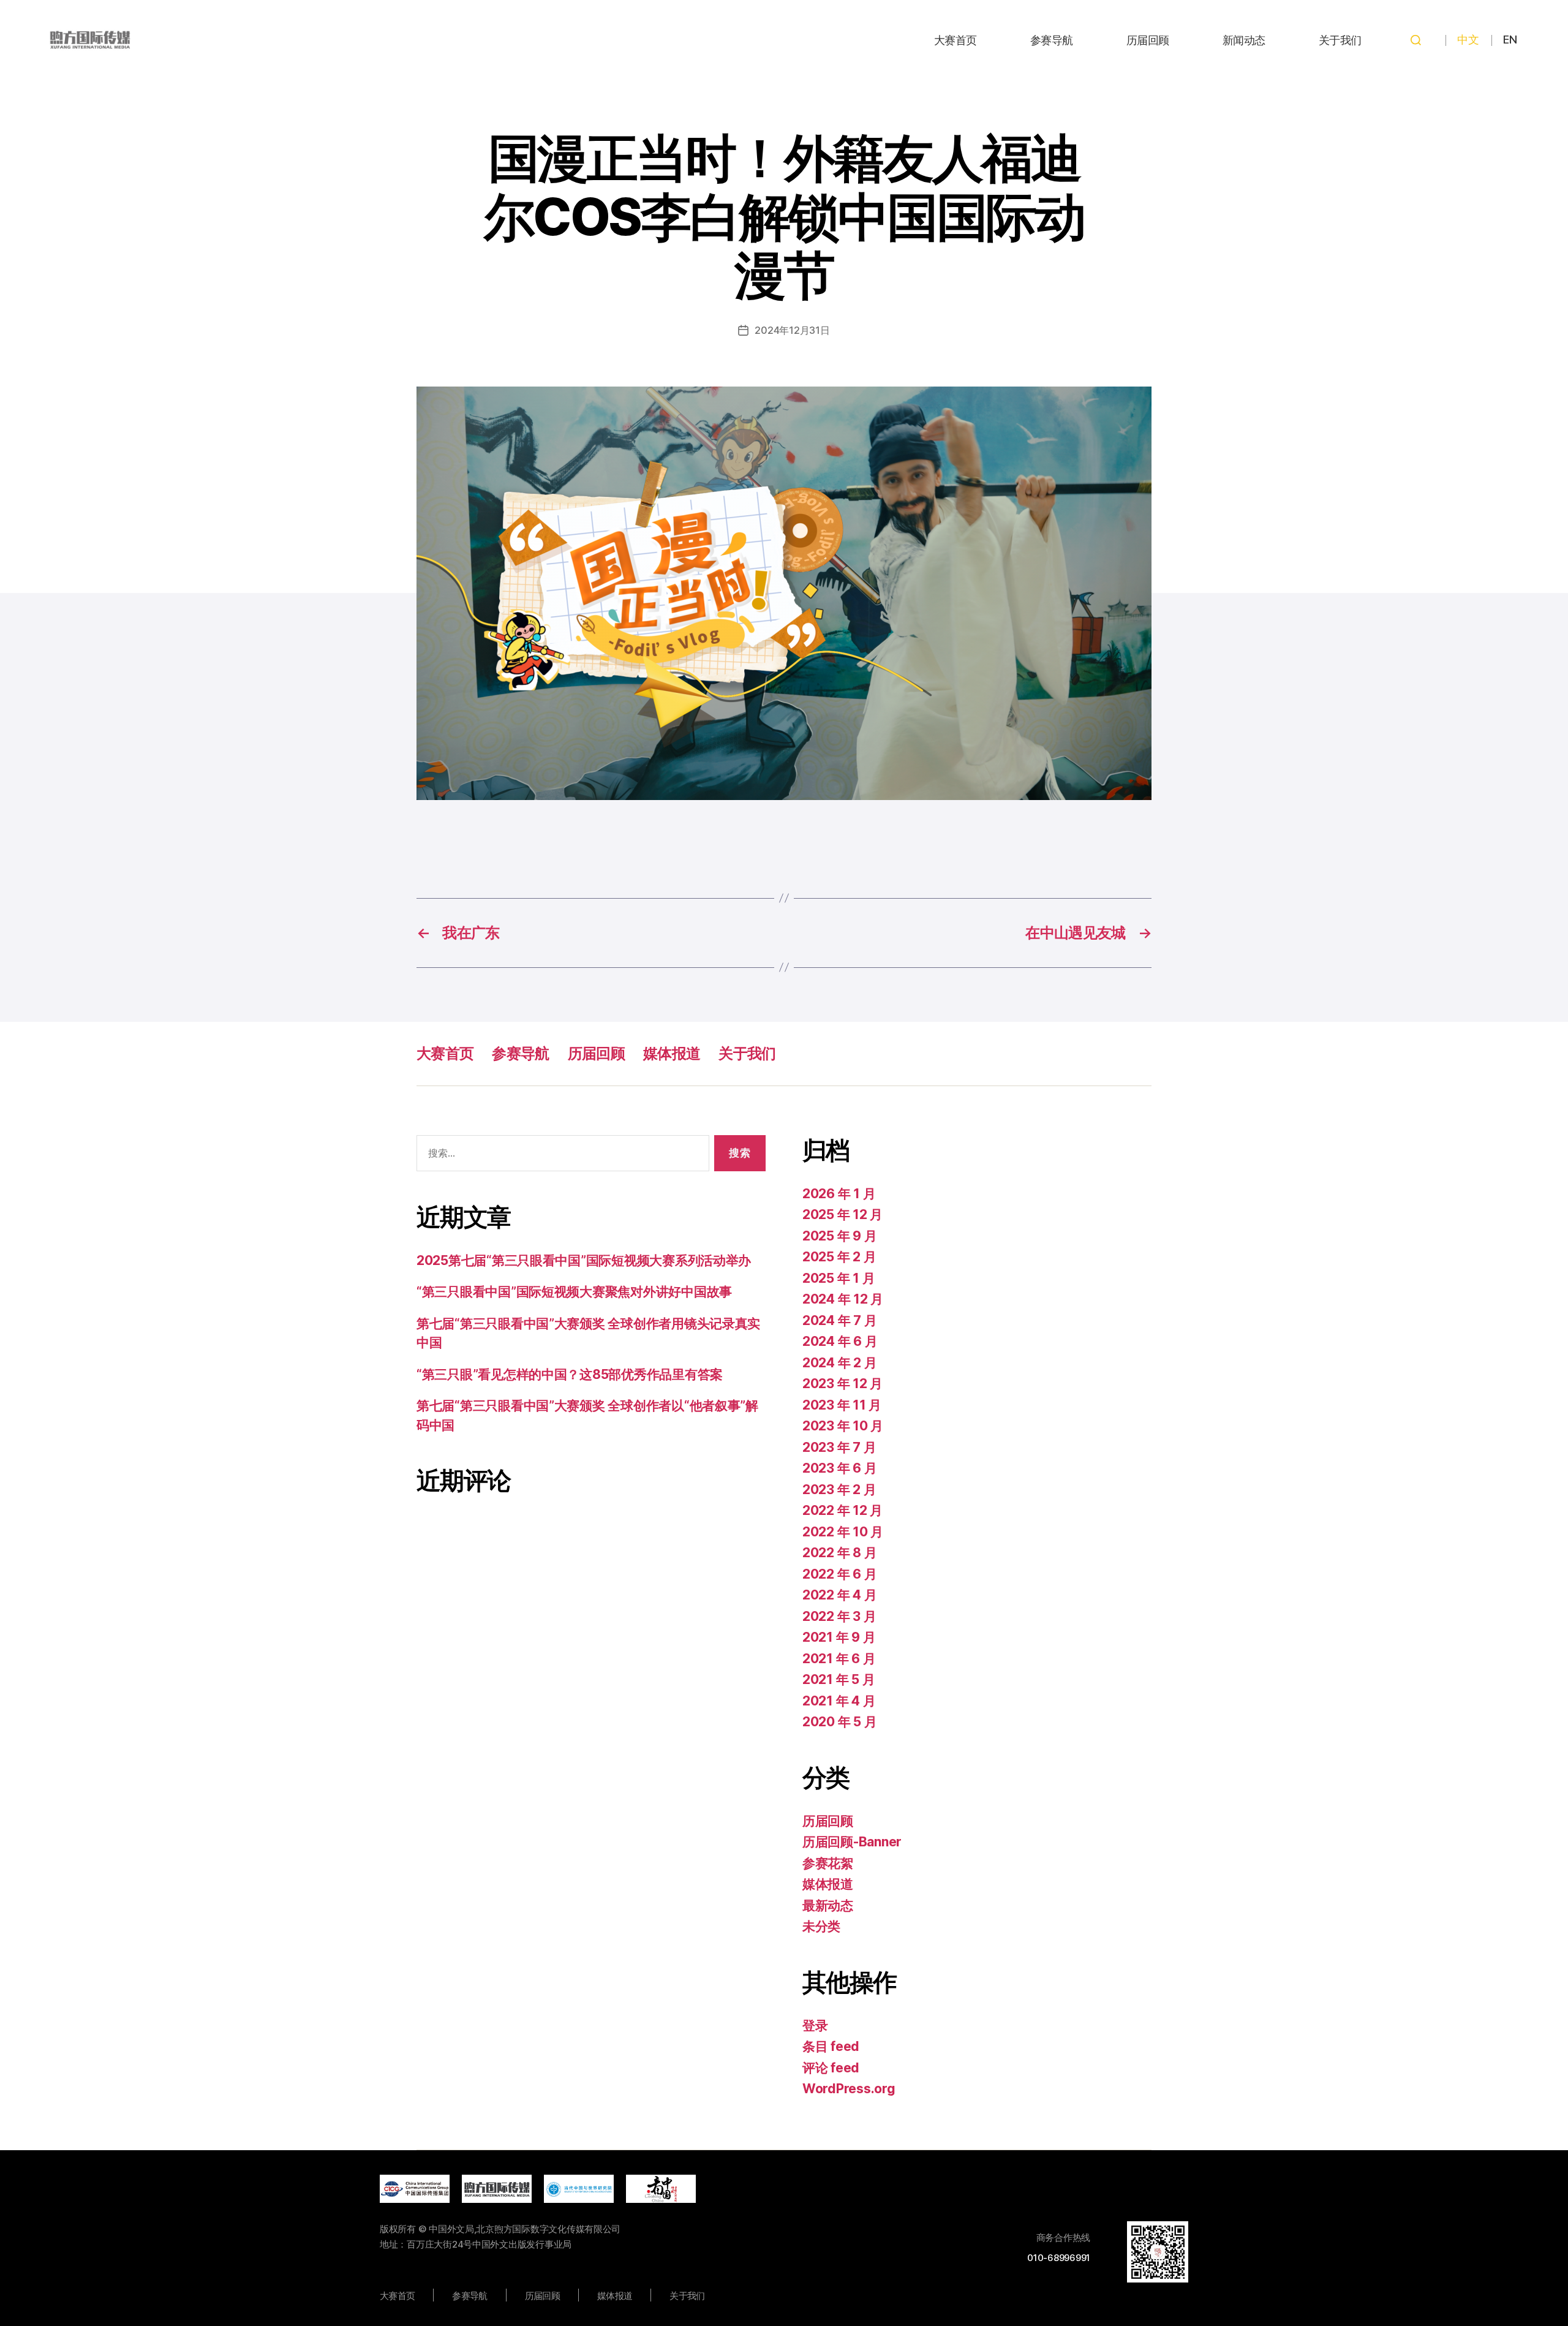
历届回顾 (1148, 40)
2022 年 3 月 (839, 1616)
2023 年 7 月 (839, 1447)
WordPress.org (849, 2089)
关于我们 (1340, 40)
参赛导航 (1052, 40)
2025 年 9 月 (839, 1236)
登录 (815, 2026)
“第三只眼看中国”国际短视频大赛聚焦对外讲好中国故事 (574, 1292)
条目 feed (831, 2046)
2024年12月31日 (792, 330)
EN (1510, 40)
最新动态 (828, 1905)
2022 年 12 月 (842, 1510)
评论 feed (831, 2068)
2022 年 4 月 (839, 1595)
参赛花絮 (828, 1863)
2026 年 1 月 (839, 1194)
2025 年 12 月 (842, 1214)
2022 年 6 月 (839, 1574)
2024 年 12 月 (843, 1299)
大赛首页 (956, 40)
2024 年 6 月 (840, 1341)
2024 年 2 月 (839, 1363)
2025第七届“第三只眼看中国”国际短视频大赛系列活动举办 (584, 1260)
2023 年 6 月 (839, 1468)
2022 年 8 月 (839, 1553)
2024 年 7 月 (839, 1320)
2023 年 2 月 (839, 1490)
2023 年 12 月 (842, 1384)
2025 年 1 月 (839, 1278)
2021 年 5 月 (839, 1679)
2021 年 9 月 (839, 1637)
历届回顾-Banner (852, 1842)
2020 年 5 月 (839, 1722)
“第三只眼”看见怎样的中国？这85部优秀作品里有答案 (570, 1374)
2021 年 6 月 (839, 1659)
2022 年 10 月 (843, 1532)
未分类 (821, 1926)
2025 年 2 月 (839, 1257)
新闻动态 (1244, 40)
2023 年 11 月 (842, 1405)
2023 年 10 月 (843, 1426)
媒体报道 (672, 1053)
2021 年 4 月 (839, 1701)
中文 (1468, 40)
